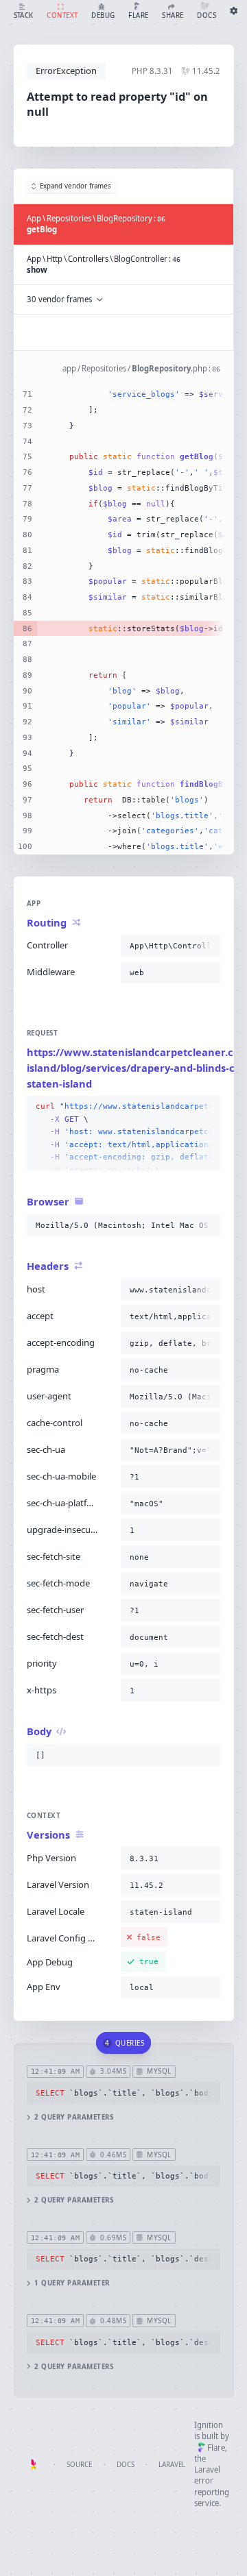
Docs (126, 2465)
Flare (216, 2448)
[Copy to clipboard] (207, 946)
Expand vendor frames (75, 186)
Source (79, 2465)
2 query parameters (74, 2117)
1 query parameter (72, 2283)
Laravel (172, 2465)
